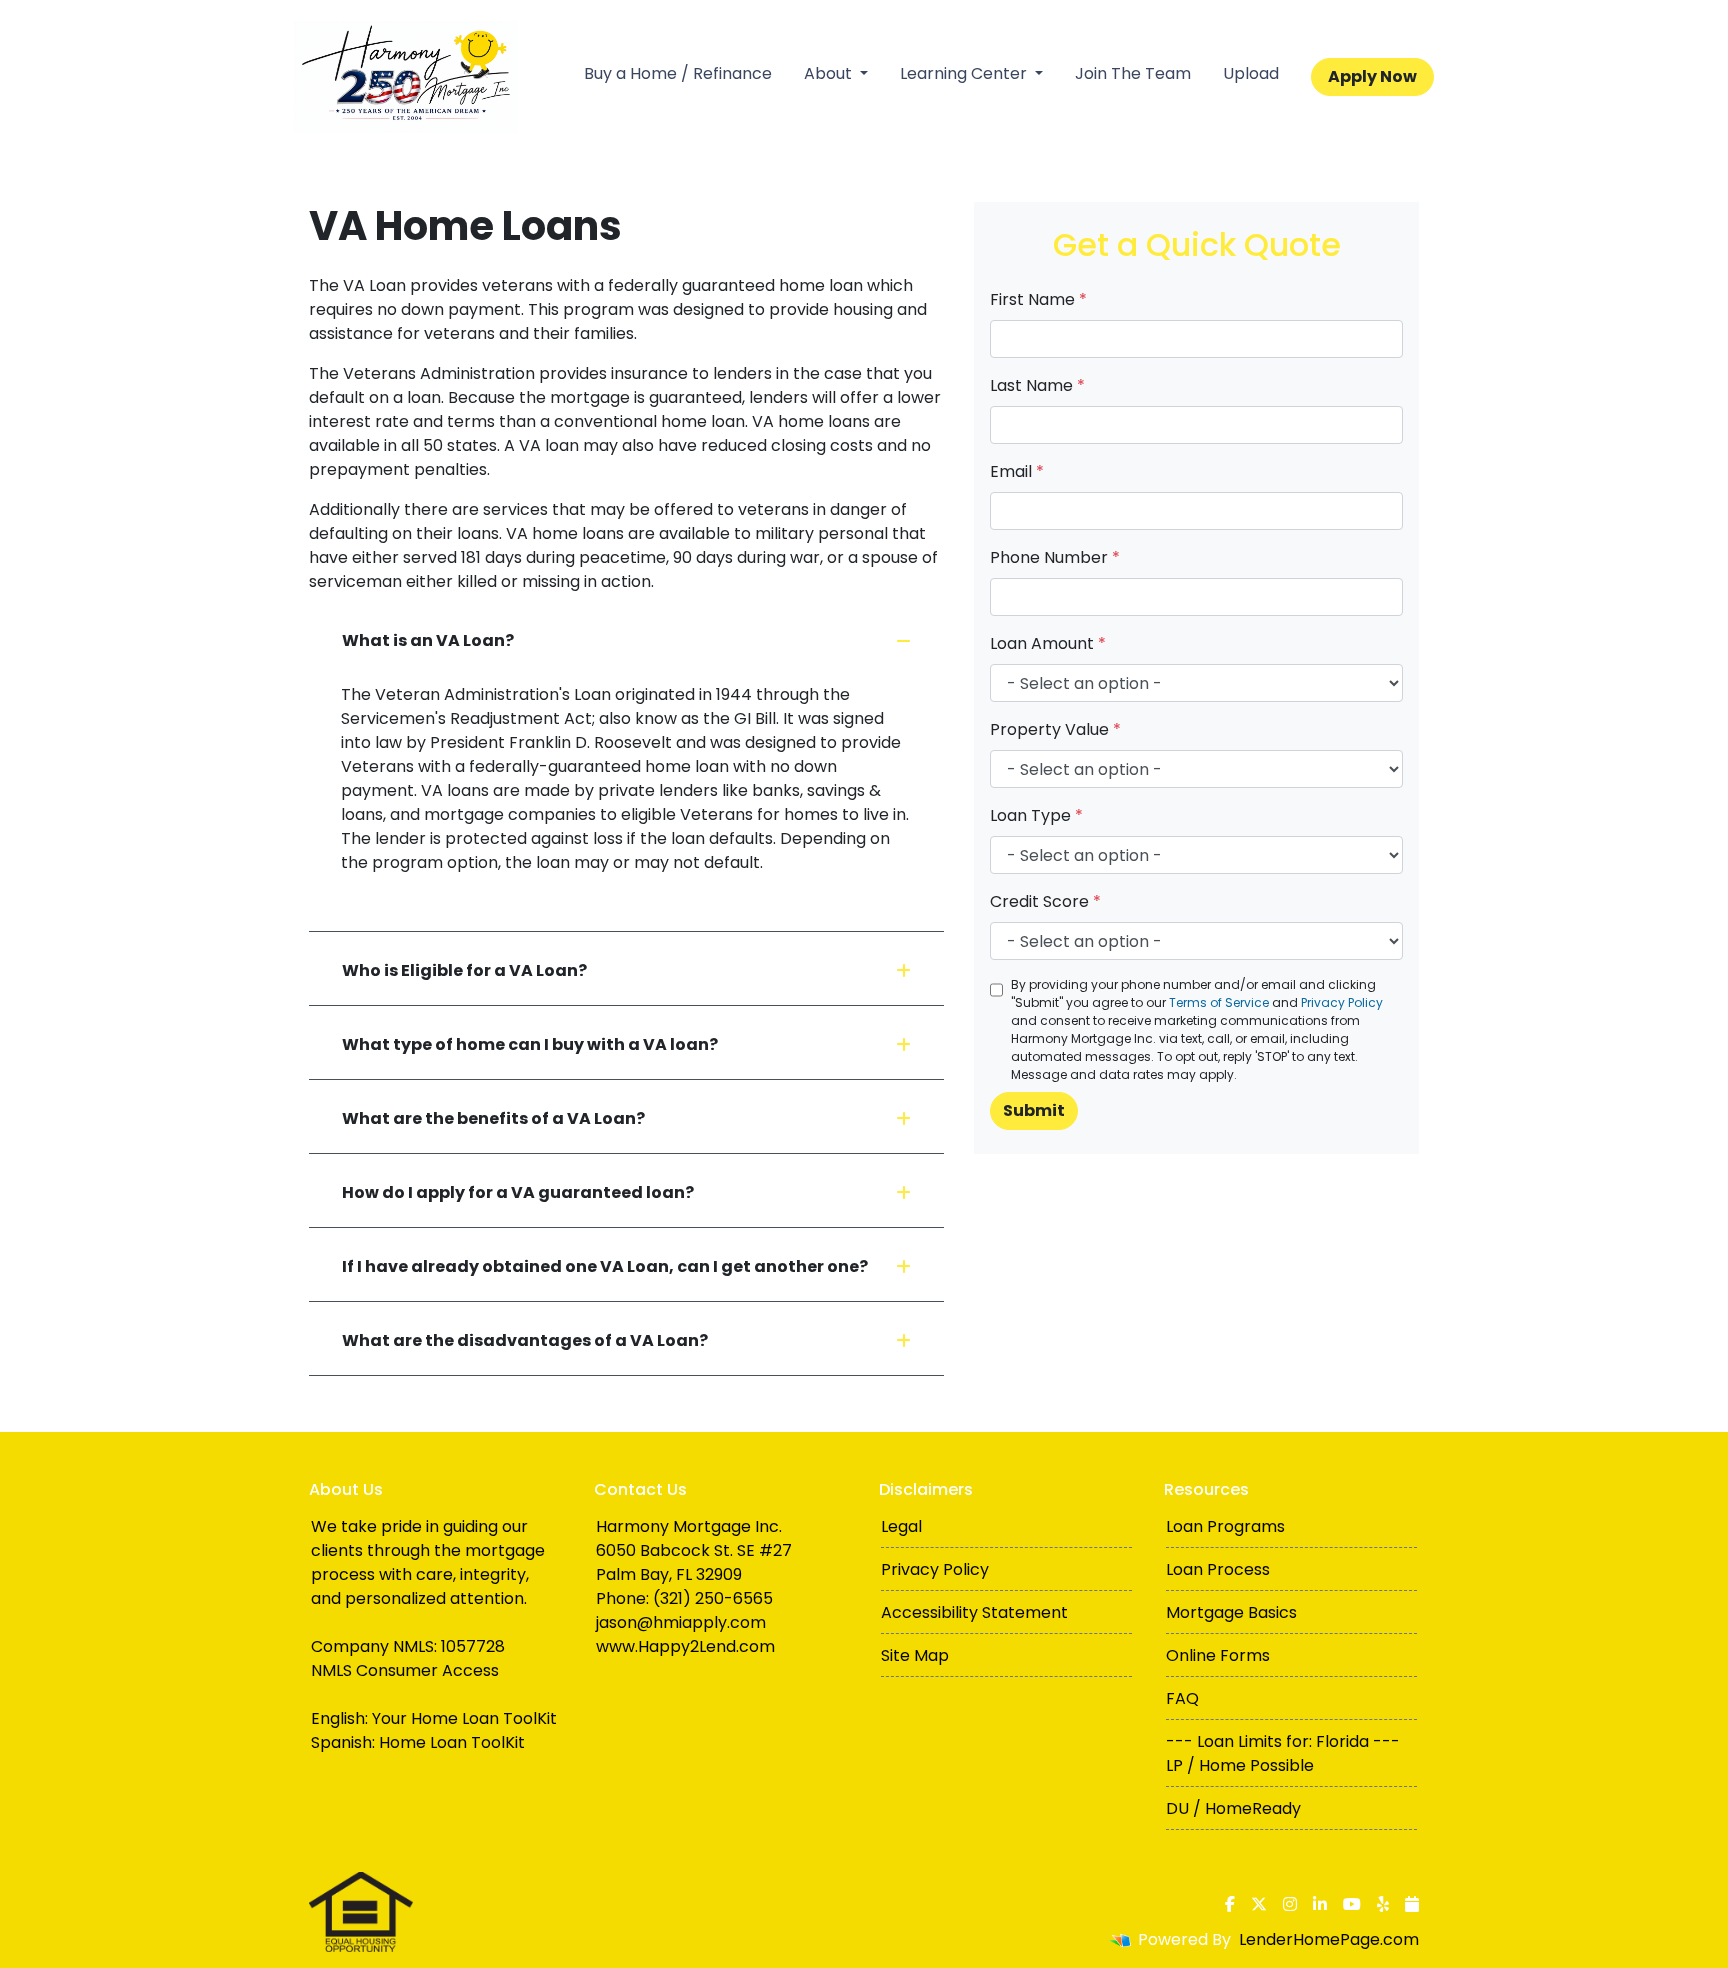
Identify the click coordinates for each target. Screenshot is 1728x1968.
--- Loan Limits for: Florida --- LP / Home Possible (1283, 1753)
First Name (1038, 299)
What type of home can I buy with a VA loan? (530, 1044)
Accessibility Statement (974, 1612)
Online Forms (1218, 1655)
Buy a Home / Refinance (678, 73)
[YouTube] (1352, 1904)
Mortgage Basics (1231, 1612)
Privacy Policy (1342, 1002)
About (830, 73)
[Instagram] (1290, 1904)
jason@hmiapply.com (681, 1622)
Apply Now (1372, 76)
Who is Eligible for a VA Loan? (464, 970)
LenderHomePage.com (1329, 1939)
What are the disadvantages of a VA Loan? (525, 1340)
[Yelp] (1383, 1904)
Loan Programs (1225, 1526)
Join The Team (1133, 73)
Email (1017, 471)
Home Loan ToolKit (452, 1742)
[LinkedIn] (1320, 1904)
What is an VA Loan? (428, 640)
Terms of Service (1219, 1002)
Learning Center (965, 73)
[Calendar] (1412, 1904)
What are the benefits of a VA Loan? (493, 1118)
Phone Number (1055, 557)
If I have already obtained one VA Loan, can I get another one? (605, 1266)
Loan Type (1036, 815)
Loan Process (1218, 1569)
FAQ (1182, 1698)
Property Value (1055, 729)
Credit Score (1045, 901)
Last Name (1037, 385)
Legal (901, 1526)
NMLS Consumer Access (405, 1670)
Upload (1251, 73)
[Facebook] (1230, 1904)
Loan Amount (1048, 643)
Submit (1034, 1110)
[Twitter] (1259, 1904)
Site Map (915, 1655)
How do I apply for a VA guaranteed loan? (518, 1192)
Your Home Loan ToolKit (464, 1718)
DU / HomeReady (1233, 1808)
